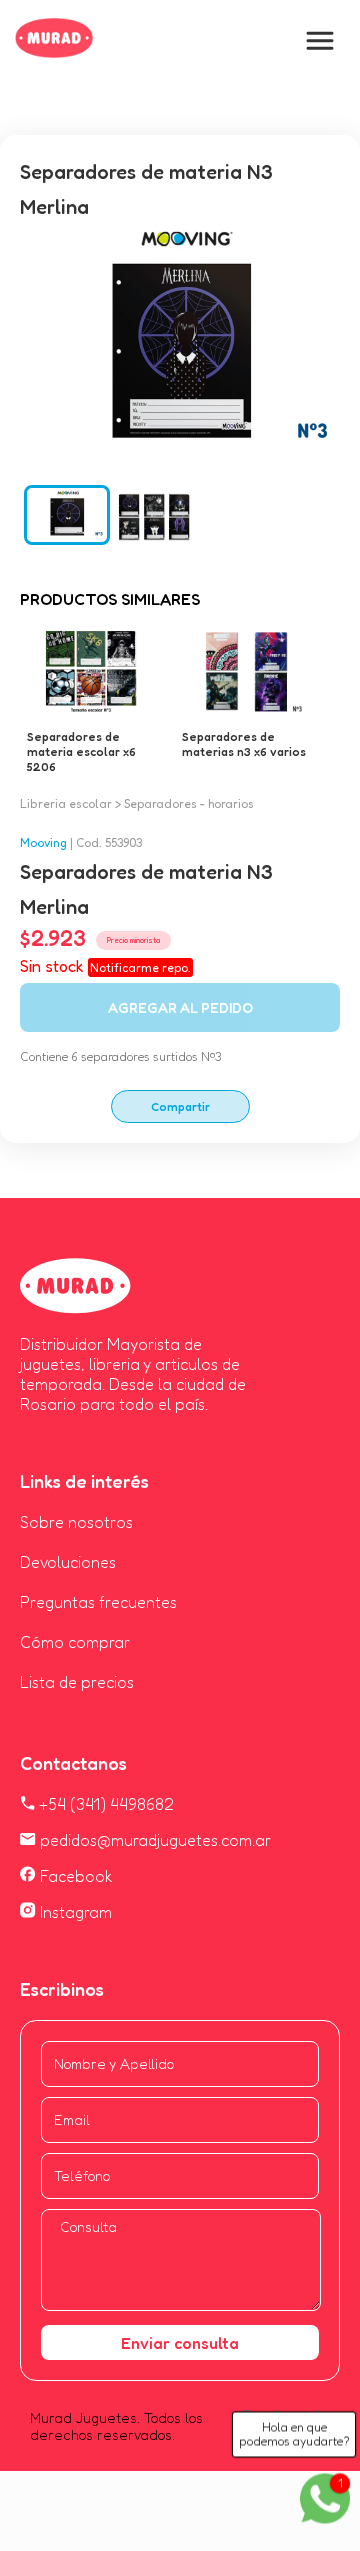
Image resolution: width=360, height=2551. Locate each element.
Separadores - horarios (189, 803)
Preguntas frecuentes (98, 1602)
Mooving (43, 842)
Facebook (74, 1876)
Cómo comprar (75, 1642)
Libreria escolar (66, 803)
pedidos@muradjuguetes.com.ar (153, 1840)
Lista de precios (77, 1682)
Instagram (74, 1912)
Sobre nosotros (76, 1522)
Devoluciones (68, 1562)
